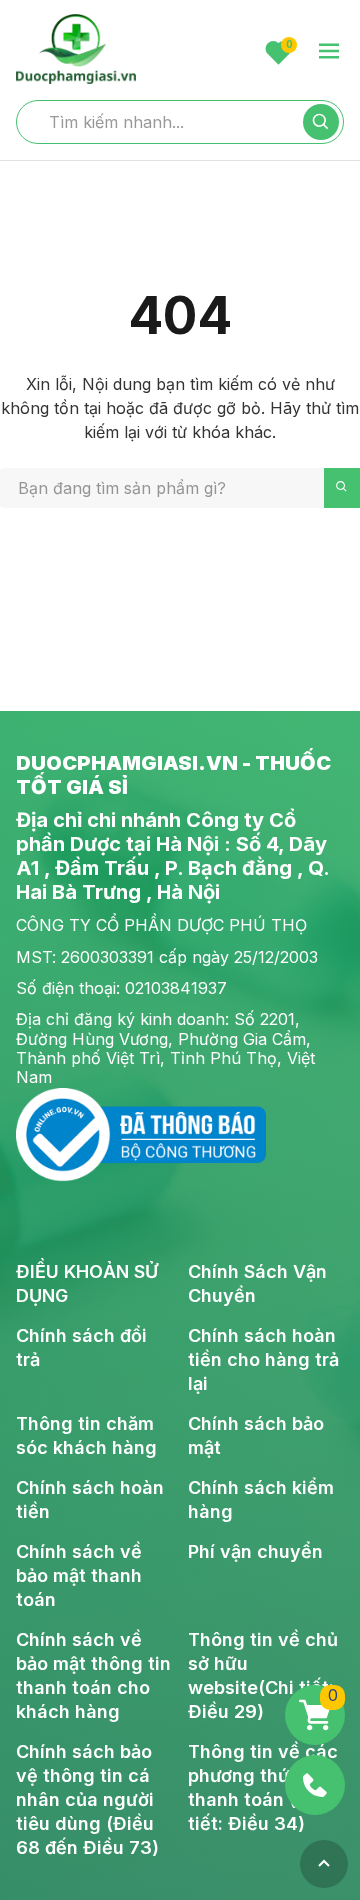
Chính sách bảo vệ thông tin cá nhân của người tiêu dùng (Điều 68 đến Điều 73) (87, 1799)
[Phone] (315, 1785)
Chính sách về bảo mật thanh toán (79, 1575)
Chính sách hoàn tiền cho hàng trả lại (263, 1359)
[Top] (324, 1864)
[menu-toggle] (329, 52)
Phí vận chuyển (255, 1551)
